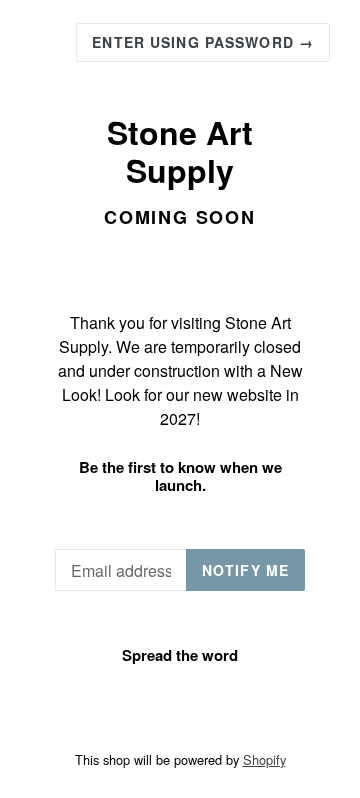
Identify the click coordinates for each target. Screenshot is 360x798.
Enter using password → (203, 42)
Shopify (264, 759)
